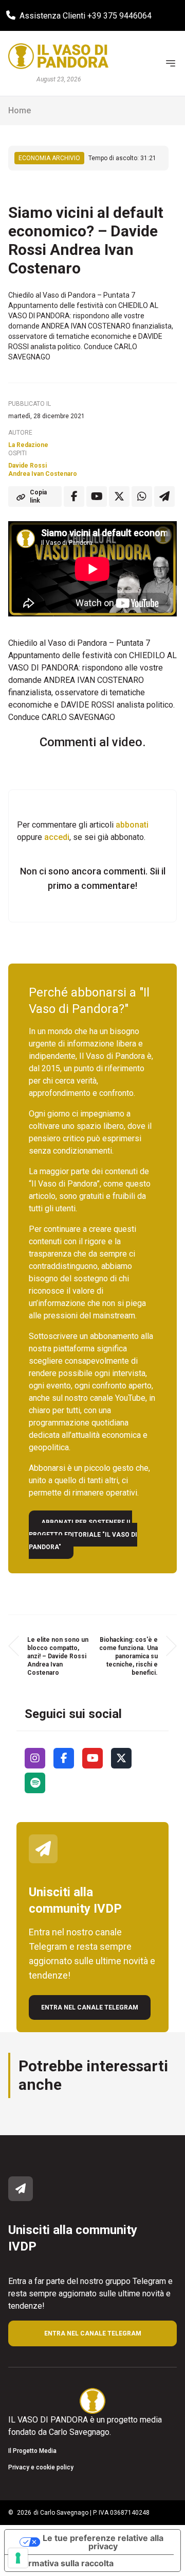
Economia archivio (49, 158)
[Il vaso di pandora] (58, 56)
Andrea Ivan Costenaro (43, 474)
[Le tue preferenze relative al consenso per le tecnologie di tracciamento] (18, 2558)
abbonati (132, 825)
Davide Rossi (27, 466)
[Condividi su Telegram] (164, 496)
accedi (57, 837)
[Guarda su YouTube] (97, 496)
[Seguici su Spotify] (35, 1783)
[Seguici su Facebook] (64, 1758)
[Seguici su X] (121, 1758)
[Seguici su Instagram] (35, 1758)
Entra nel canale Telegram (90, 2007)
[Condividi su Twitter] (119, 496)
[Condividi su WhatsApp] (142, 496)
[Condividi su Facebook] (74, 496)
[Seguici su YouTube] (92, 1758)
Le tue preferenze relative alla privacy (103, 2542)
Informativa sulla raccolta (63, 2563)
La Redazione (28, 445)
